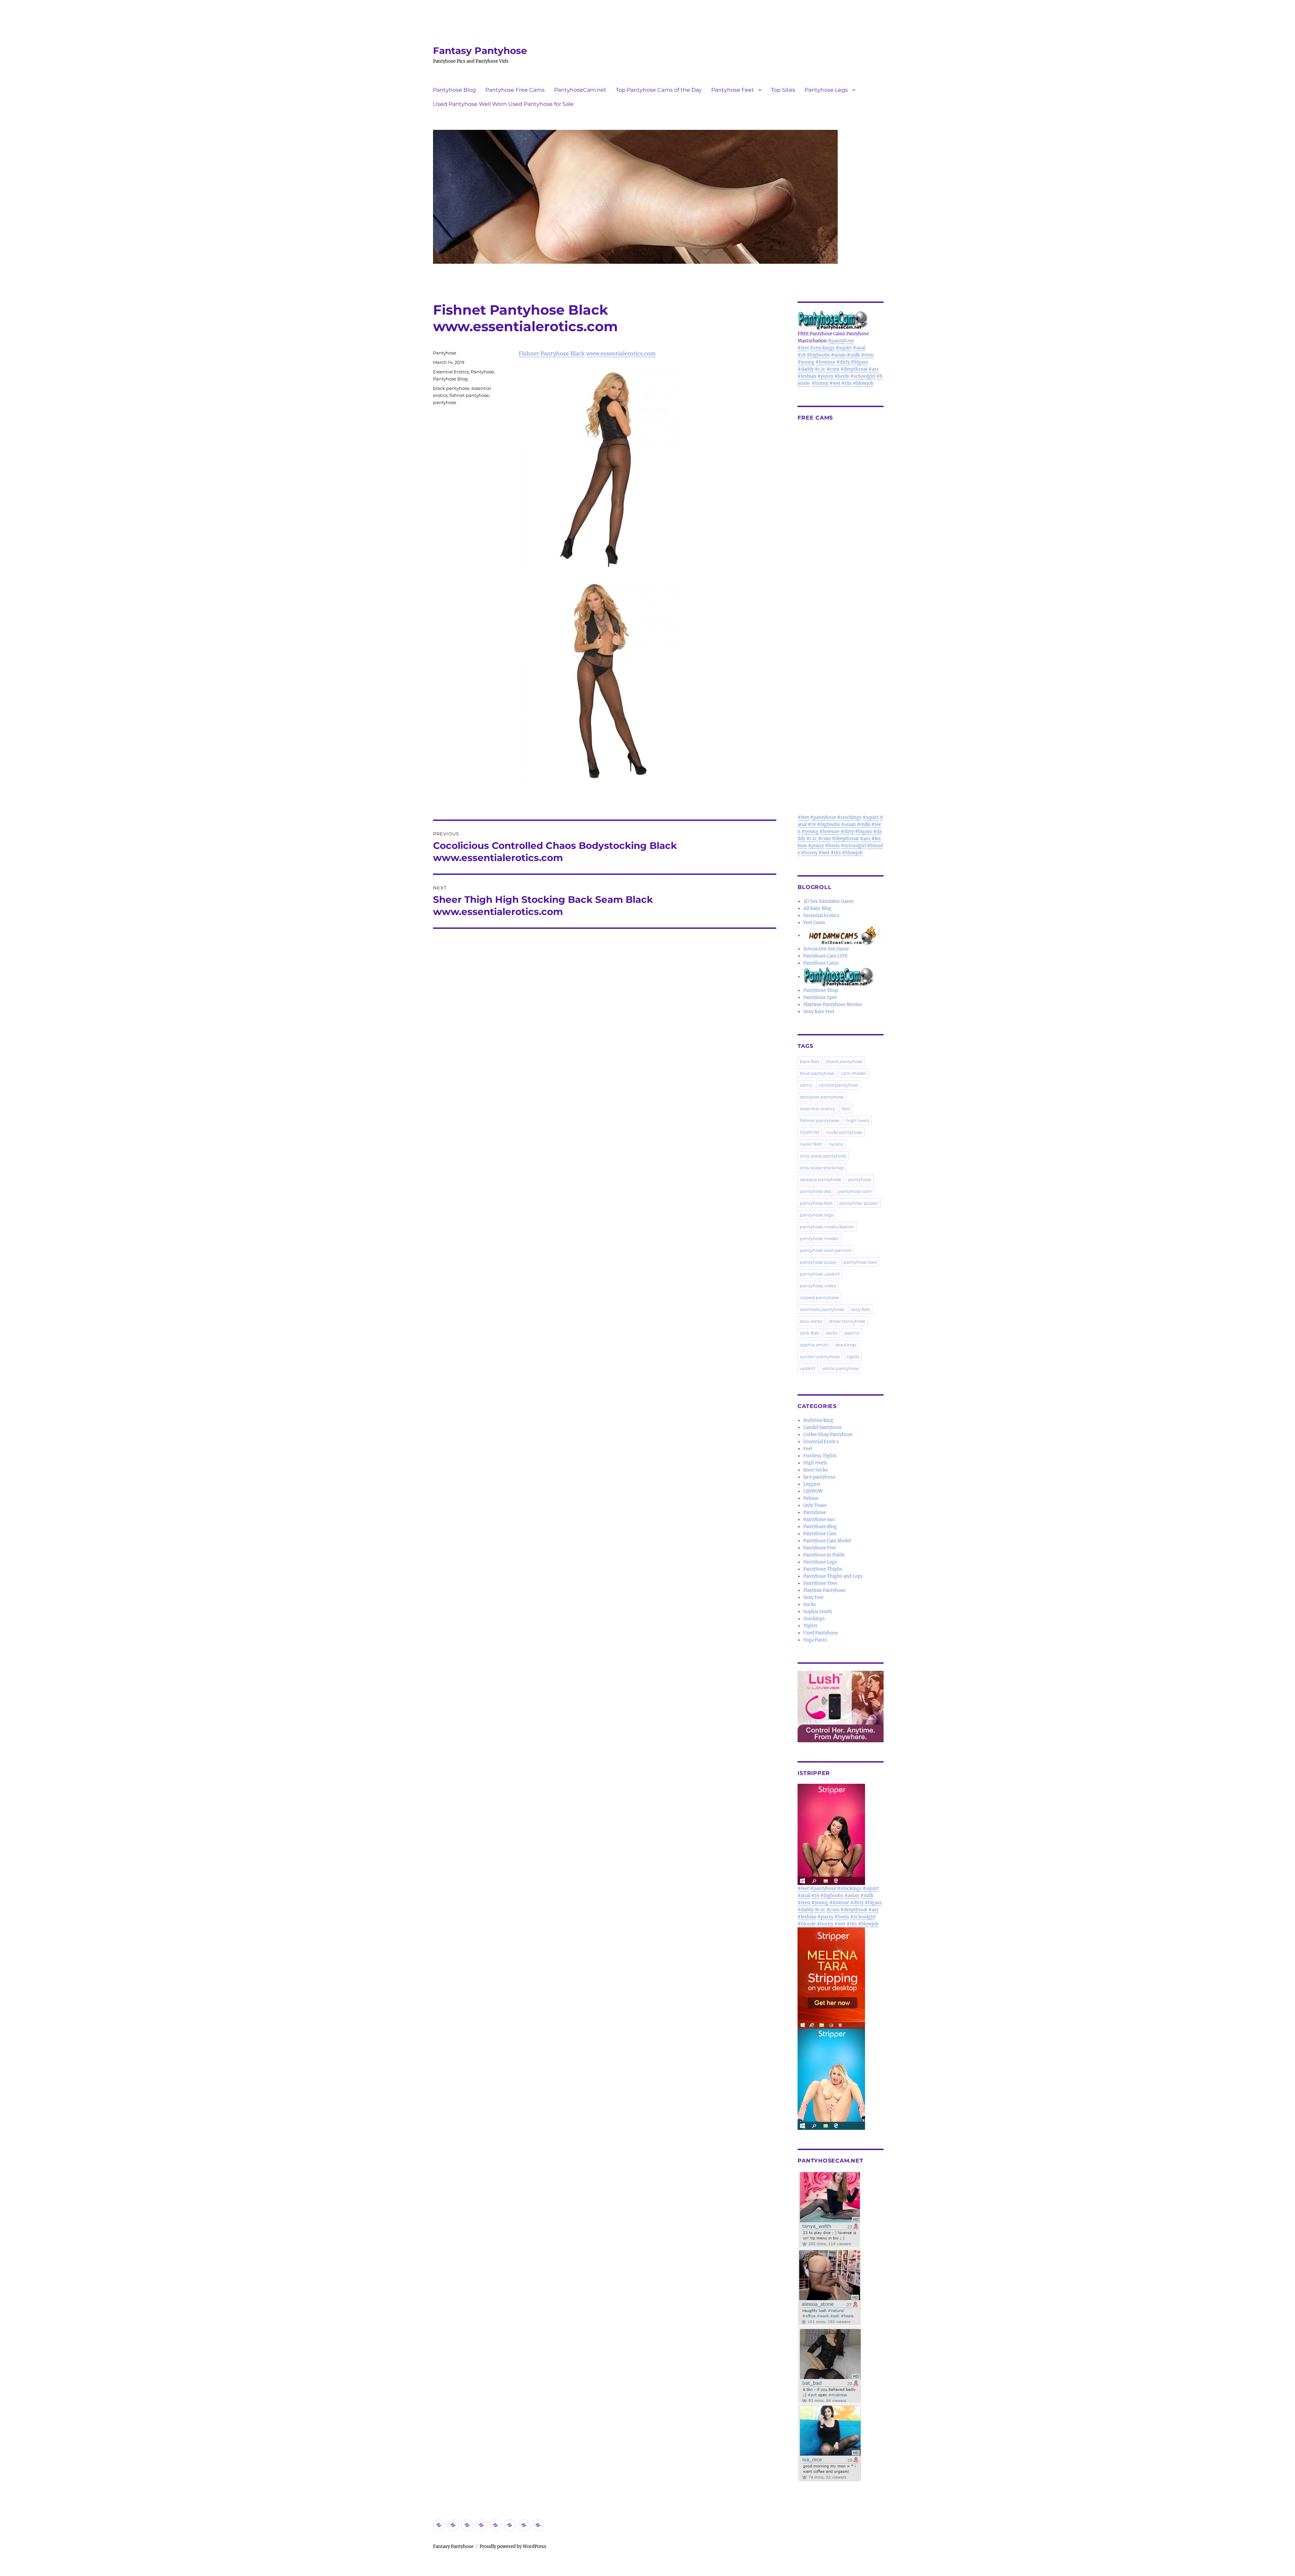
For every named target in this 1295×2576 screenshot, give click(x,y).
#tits (847, 383)
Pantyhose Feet (733, 90)
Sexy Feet (813, 1597)
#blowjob (863, 383)
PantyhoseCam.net (580, 90)
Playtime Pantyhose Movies (833, 1005)
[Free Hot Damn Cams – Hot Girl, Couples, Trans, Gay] (843, 935)
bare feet (810, 1061)
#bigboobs (818, 355)
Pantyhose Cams (821, 963)
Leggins (812, 1484)
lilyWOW (810, 1132)
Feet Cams (814, 923)
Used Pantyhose (821, 1633)
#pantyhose (841, 341)
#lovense (825, 362)
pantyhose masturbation (827, 1227)
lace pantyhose (819, 1477)
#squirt (844, 348)
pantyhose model (819, 1238)
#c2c (820, 369)
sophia (852, 1333)
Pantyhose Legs (826, 90)
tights (853, 1356)
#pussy (825, 376)
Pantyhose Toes (820, 1583)
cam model (854, 1073)
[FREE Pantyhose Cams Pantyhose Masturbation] (841, 320)
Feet (808, 1449)
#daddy (806, 369)
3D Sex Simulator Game (828, 901)
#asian (838, 355)
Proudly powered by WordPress (513, 2546)
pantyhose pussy (818, 1262)
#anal (859, 348)
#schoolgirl (863, 376)
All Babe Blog (817, 908)
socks (832, 1333)
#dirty (843, 362)
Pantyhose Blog (454, 90)
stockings (846, 1345)
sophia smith (814, 1345)
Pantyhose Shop (821, 990)
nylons (836, 1144)
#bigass (859, 362)
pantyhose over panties (826, 1250)
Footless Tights (820, 1456)
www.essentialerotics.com (621, 353)
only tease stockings (822, 1168)
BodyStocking (818, 1420)
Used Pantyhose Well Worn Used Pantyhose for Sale (503, 104)
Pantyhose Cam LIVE (825, 956)
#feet (803, 348)
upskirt (808, 1368)
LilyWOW (813, 1491)
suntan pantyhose (820, 1356)
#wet (835, 383)
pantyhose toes (860, 1262)
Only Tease (815, 1505)
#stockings (822, 348)
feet (846, 1109)
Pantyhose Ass (819, 1520)
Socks (810, 1605)
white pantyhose (841, 1368)
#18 (802, 355)
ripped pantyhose (819, 1297)
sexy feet (861, 1309)
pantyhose (445, 402)
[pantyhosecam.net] (841, 2326)
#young (806, 362)
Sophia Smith (818, 1612)
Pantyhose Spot (820, 997)
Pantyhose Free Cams (515, 90)
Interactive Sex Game (826, 949)
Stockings (814, 1619)
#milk (853, 355)
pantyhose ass (815, 1191)
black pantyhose (451, 388)
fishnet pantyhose (469, 395)
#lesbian (807, 376)
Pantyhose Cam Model (827, 1541)
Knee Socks (816, 1470)
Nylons (811, 1498)
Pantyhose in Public (824, 1555)
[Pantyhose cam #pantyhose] (839, 977)
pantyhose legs (817, 1215)
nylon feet (811, 1144)
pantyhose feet (816, 1203)
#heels (842, 376)
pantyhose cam (855, 1191)
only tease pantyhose (823, 1156)
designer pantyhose (822, 1097)
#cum (833, 369)
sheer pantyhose (847, 1321)
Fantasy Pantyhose (480, 51)
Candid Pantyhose (823, 1427)
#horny (820, 383)
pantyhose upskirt (820, 1274)
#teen (867, 355)
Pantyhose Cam (820, 1534)
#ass (874, 369)
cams (806, 1085)
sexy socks (811, 1321)
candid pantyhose (838, 1085)
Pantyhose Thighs (823, 1569)
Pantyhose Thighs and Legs (833, 1576)
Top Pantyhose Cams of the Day (659, 90)
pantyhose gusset (859, 1203)
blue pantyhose (817, 1073)
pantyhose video (818, 1286)
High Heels (815, 1463)
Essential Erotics (451, 372)
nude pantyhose (844, 1132)
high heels (858, 1120)
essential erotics (817, 1109)
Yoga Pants (815, 1640)
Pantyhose (445, 353)
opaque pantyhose (821, 1179)
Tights (810, 1626)
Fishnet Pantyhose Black (552, 353)
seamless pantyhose (822, 1309)
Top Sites (783, 90)
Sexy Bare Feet (819, 1012)
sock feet (810, 1333)
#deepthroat (854, 369)
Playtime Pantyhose (824, 1590)
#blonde (807, 1924)
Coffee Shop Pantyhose (828, 1435)
